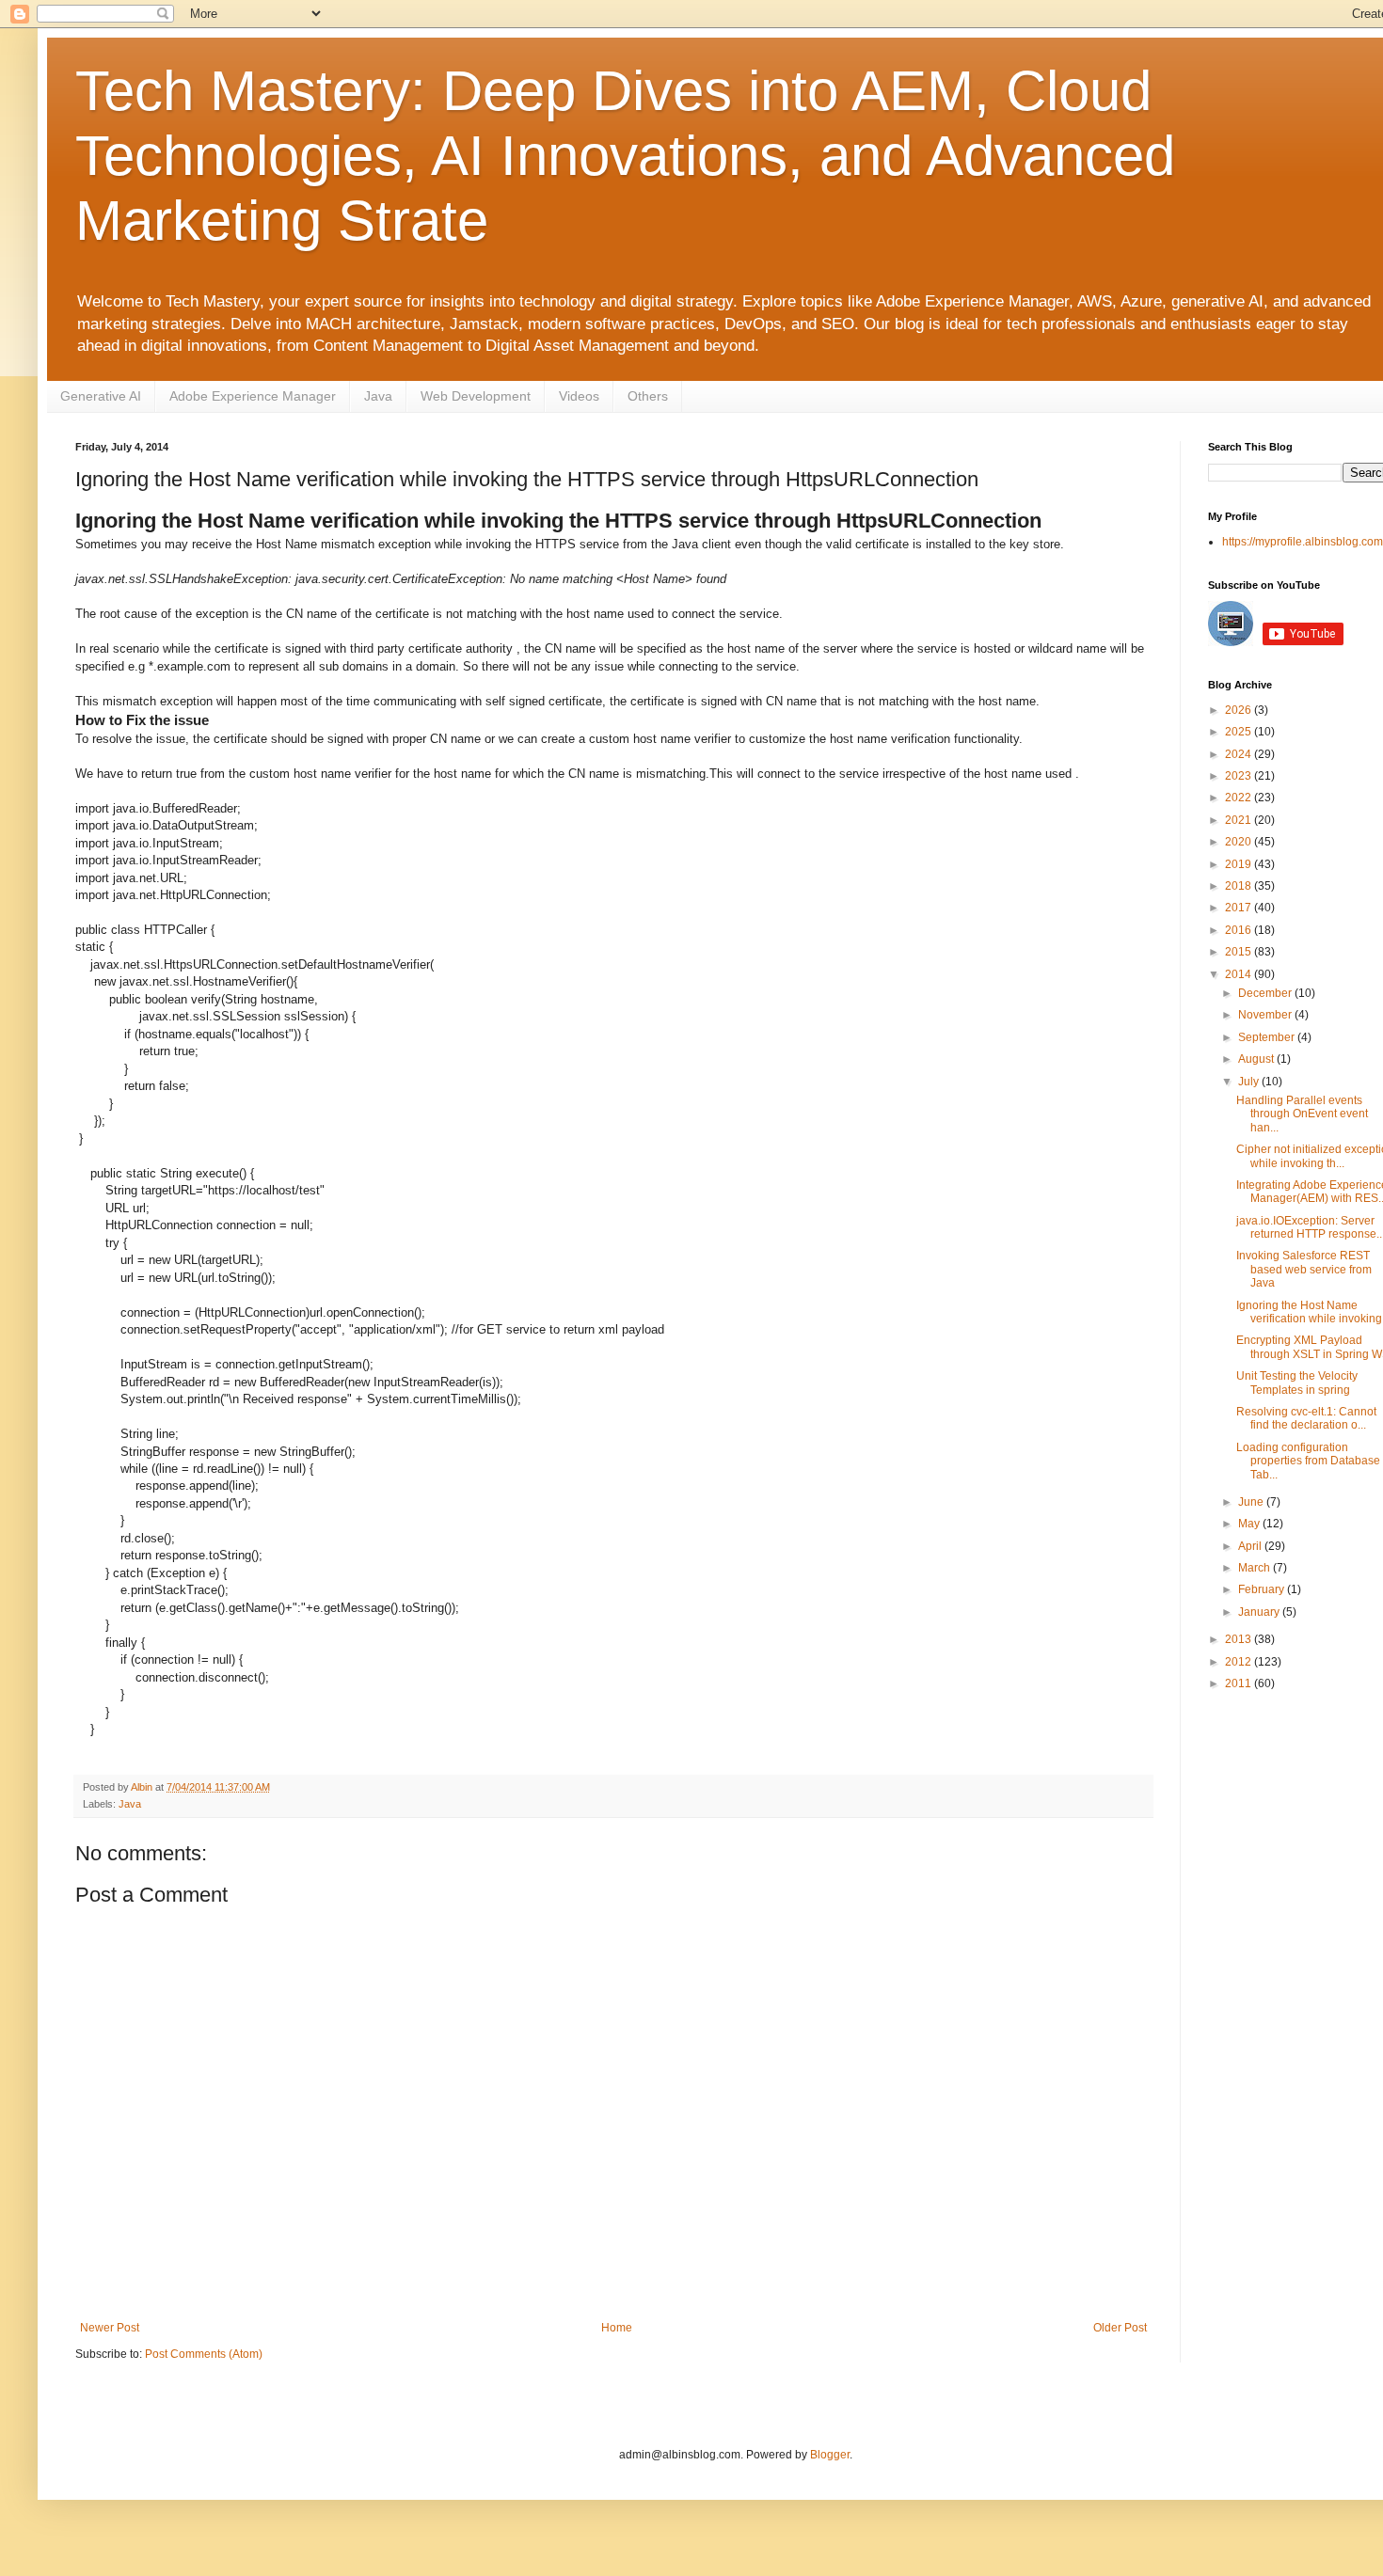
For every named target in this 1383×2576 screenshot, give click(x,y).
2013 (1240, 1639)
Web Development (476, 396)
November (1266, 1015)
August (1257, 1059)
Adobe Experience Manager (253, 396)
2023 (1240, 776)
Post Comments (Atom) (204, 2354)
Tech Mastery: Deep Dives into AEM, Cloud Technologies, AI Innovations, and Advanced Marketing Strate (625, 156)
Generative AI (101, 396)
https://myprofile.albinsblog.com (1303, 542)
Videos (579, 396)
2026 (1240, 710)
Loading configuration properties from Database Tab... (1308, 1461)
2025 (1240, 732)
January (1260, 1612)
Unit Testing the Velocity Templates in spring (1297, 1383)
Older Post (1120, 2328)
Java (378, 396)
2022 (1240, 798)
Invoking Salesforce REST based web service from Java (1304, 1269)
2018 (1240, 886)
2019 (1240, 864)
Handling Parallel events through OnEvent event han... (1302, 1114)
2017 (1240, 908)
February (1263, 1589)
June (1252, 1502)
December (1266, 993)
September (1268, 1037)
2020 (1240, 842)
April (1251, 1546)
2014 (1240, 974)
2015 (1240, 952)
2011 (1240, 1683)
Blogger (830, 2455)
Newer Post (110, 2328)
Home (617, 2328)
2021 (1240, 820)
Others (648, 396)
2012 (1240, 1662)
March (1256, 1568)
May (1250, 1524)
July (1250, 1082)
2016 (1240, 930)
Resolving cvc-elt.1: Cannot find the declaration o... (1306, 1418)
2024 (1240, 754)
